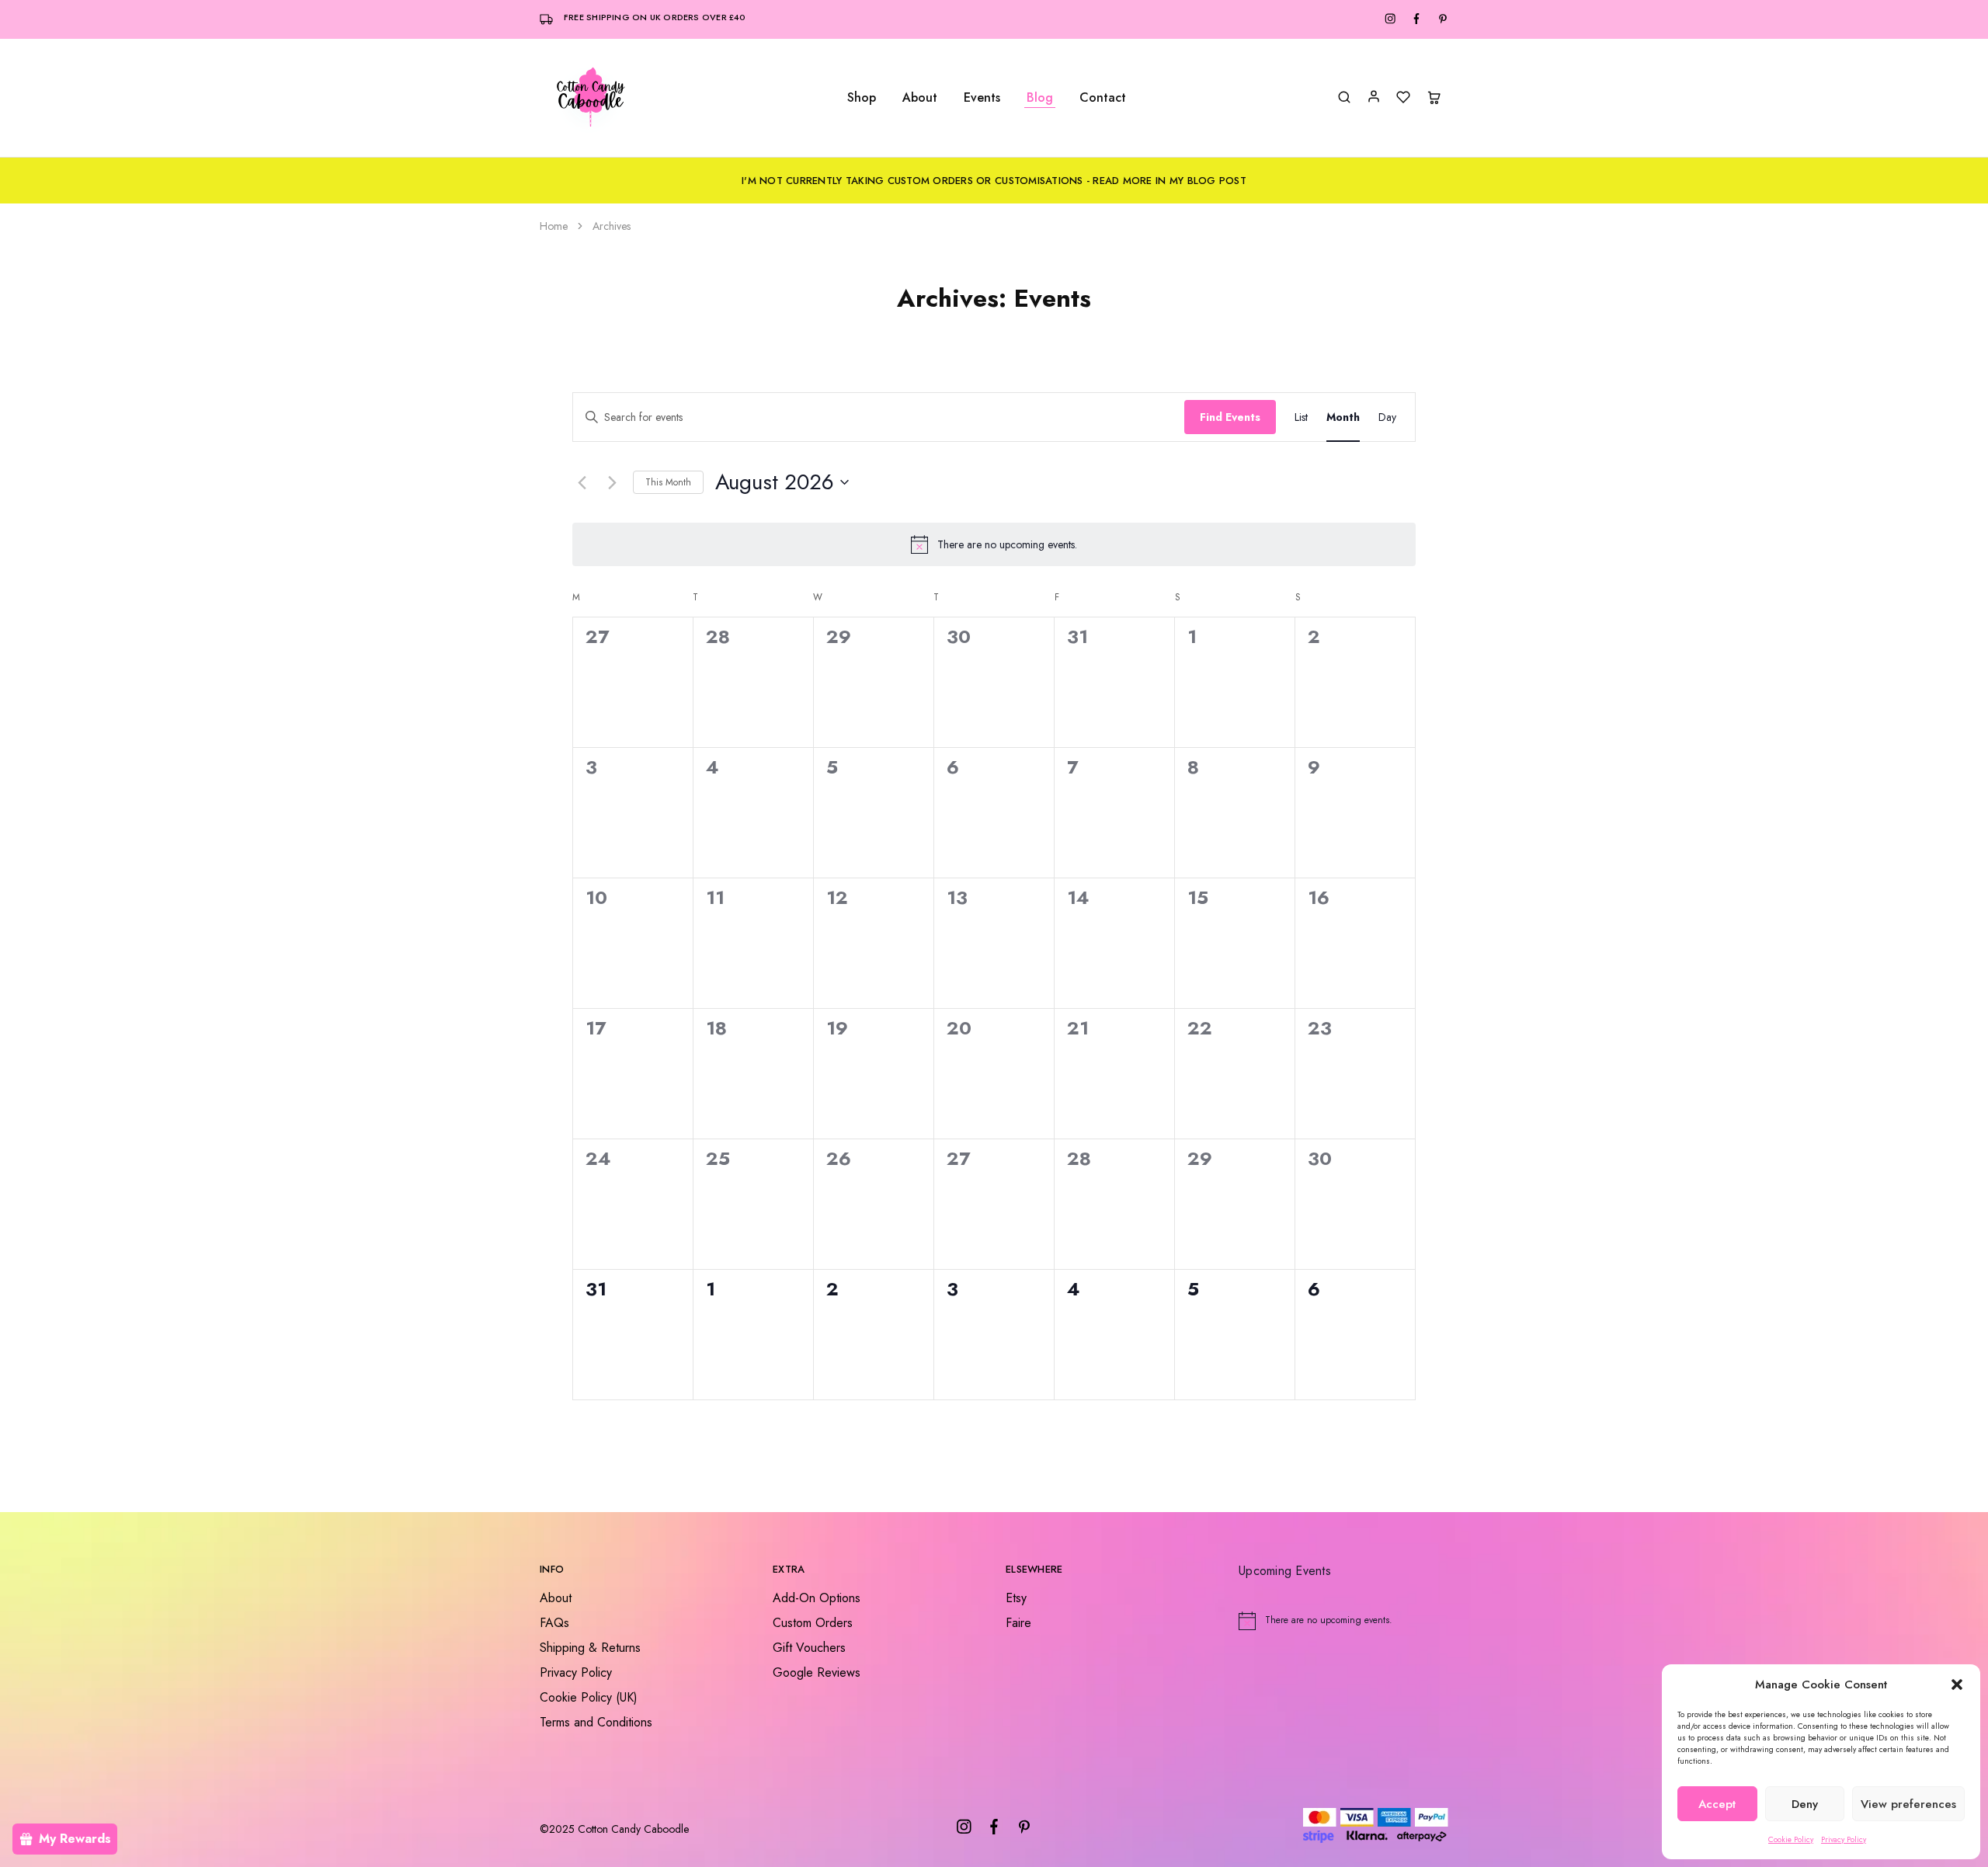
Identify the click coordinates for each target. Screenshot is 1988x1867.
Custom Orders (813, 1623)
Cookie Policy (1791, 1839)
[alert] (994, 544)
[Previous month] (582, 482)
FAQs (554, 1623)
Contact (1103, 98)
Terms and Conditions (596, 1722)
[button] (1957, 1684)
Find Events (1230, 417)
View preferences (1908, 1804)
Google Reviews (817, 1672)
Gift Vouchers (809, 1648)
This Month (668, 482)
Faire (1018, 1623)
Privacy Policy (1844, 1839)
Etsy (1016, 1598)
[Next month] (612, 482)
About (920, 98)
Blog (1040, 98)
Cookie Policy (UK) (589, 1697)
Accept (1717, 1804)
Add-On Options (817, 1598)
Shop (862, 98)
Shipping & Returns (590, 1648)
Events (982, 98)
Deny (1805, 1804)
